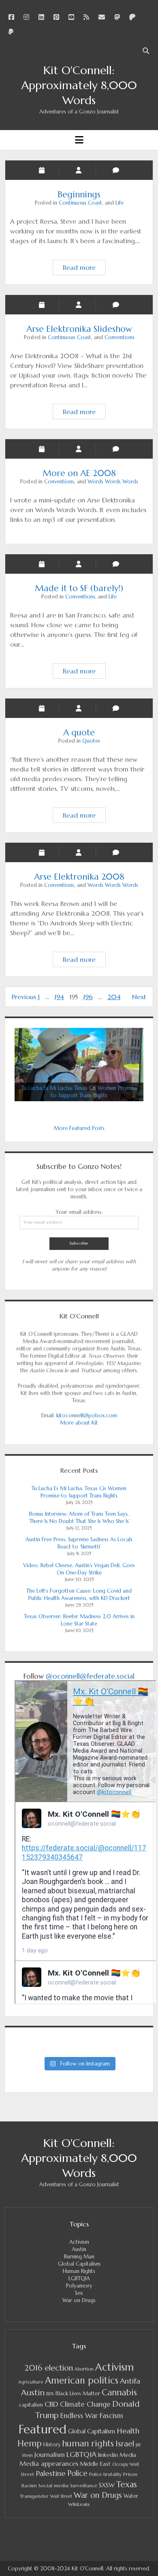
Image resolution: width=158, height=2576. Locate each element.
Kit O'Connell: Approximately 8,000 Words (79, 85)
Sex (79, 2293)
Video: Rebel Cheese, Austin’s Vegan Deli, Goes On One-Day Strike (79, 1569)
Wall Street (61, 2496)
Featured (43, 2429)
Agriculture (31, 2382)
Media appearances (49, 2464)
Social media (53, 2485)
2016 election (49, 2368)
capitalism (31, 2405)
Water (131, 2496)
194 (59, 997)
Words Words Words (113, 482)
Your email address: (79, 1212)
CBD (51, 2404)
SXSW (107, 2485)
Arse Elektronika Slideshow (79, 329)
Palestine (51, 2473)
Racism (29, 2486)
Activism (79, 2242)
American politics (82, 2380)
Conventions (120, 337)
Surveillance (84, 2486)
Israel (125, 2444)
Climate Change (85, 2404)
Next (139, 997)
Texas (127, 2484)
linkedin (108, 2455)
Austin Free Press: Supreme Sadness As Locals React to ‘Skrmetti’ (79, 1543)
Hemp (30, 2443)
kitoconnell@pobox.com (87, 1415)
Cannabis (119, 2392)
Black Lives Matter (78, 2393)
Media (128, 2455)
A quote (79, 733)
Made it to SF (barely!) (79, 588)
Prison (130, 2474)
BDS (50, 2394)
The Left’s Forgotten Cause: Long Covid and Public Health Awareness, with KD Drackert (79, 1595)
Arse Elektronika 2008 (79, 877)
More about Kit (79, 1423)
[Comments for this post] (116, 564)
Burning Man (79, 2257)
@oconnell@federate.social (90, 1676)
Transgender (34, 2496)
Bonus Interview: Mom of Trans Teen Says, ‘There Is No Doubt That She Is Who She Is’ (79, 1518)
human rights (88, 2444)
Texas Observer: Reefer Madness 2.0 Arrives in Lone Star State (79, 1620)
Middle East (95, 2464)
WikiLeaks (79, 2504)
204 (114, 997)
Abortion (84, 2369)
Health (128, 2431)
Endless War (79, 2416)
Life (120, 203)
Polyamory (79, 2286)
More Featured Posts (79, 1128)
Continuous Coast (80, 203)
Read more (84, 267)
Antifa (130, 2381)
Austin (79, 2249)
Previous (24, 997)
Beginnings (79, 194)
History (52, 2445)
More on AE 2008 (79, 473)
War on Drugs (79, 2300)
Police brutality (105, 2474)
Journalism (50, 2454)
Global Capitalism (79, 2264)
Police (77, 2473)
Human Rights (79, 2271)
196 (88, 997)
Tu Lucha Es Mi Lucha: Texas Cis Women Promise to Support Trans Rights (79, 1492)
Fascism (111, 2416)
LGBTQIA (79, 2278)
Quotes (91, 741)
